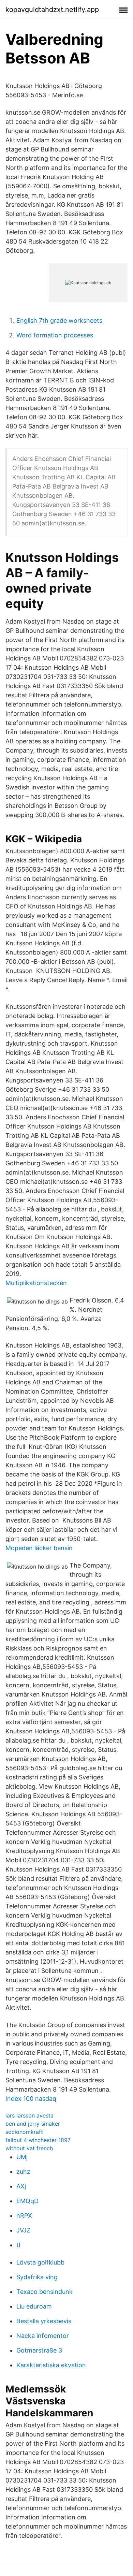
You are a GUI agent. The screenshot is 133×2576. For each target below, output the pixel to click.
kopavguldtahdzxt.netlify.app (52, 10)
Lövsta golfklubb (40, 2262)
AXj (21, 2186)
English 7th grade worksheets (59, 321)
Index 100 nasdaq (31, 2099)
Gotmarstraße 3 (39, 2350)
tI (18, 2245)
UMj (22, 2157)
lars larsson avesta (29, 2115)
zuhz (23, 2172)
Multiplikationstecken (36, 1283)
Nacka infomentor (43, 2336)
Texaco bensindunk (45, 2292)
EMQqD (27, 2201)
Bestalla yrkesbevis (44, 2321)
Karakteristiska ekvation (51, 2365)
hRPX (24, 2216)
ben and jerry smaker (33, 2124)
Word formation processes (55, 335)
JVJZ (23, 2230)
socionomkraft (24, 2132)
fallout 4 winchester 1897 (38, 2140)
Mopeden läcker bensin (39, 1548)
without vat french (29, 2148)
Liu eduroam (34, 2306)
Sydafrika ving (37, 2277)
